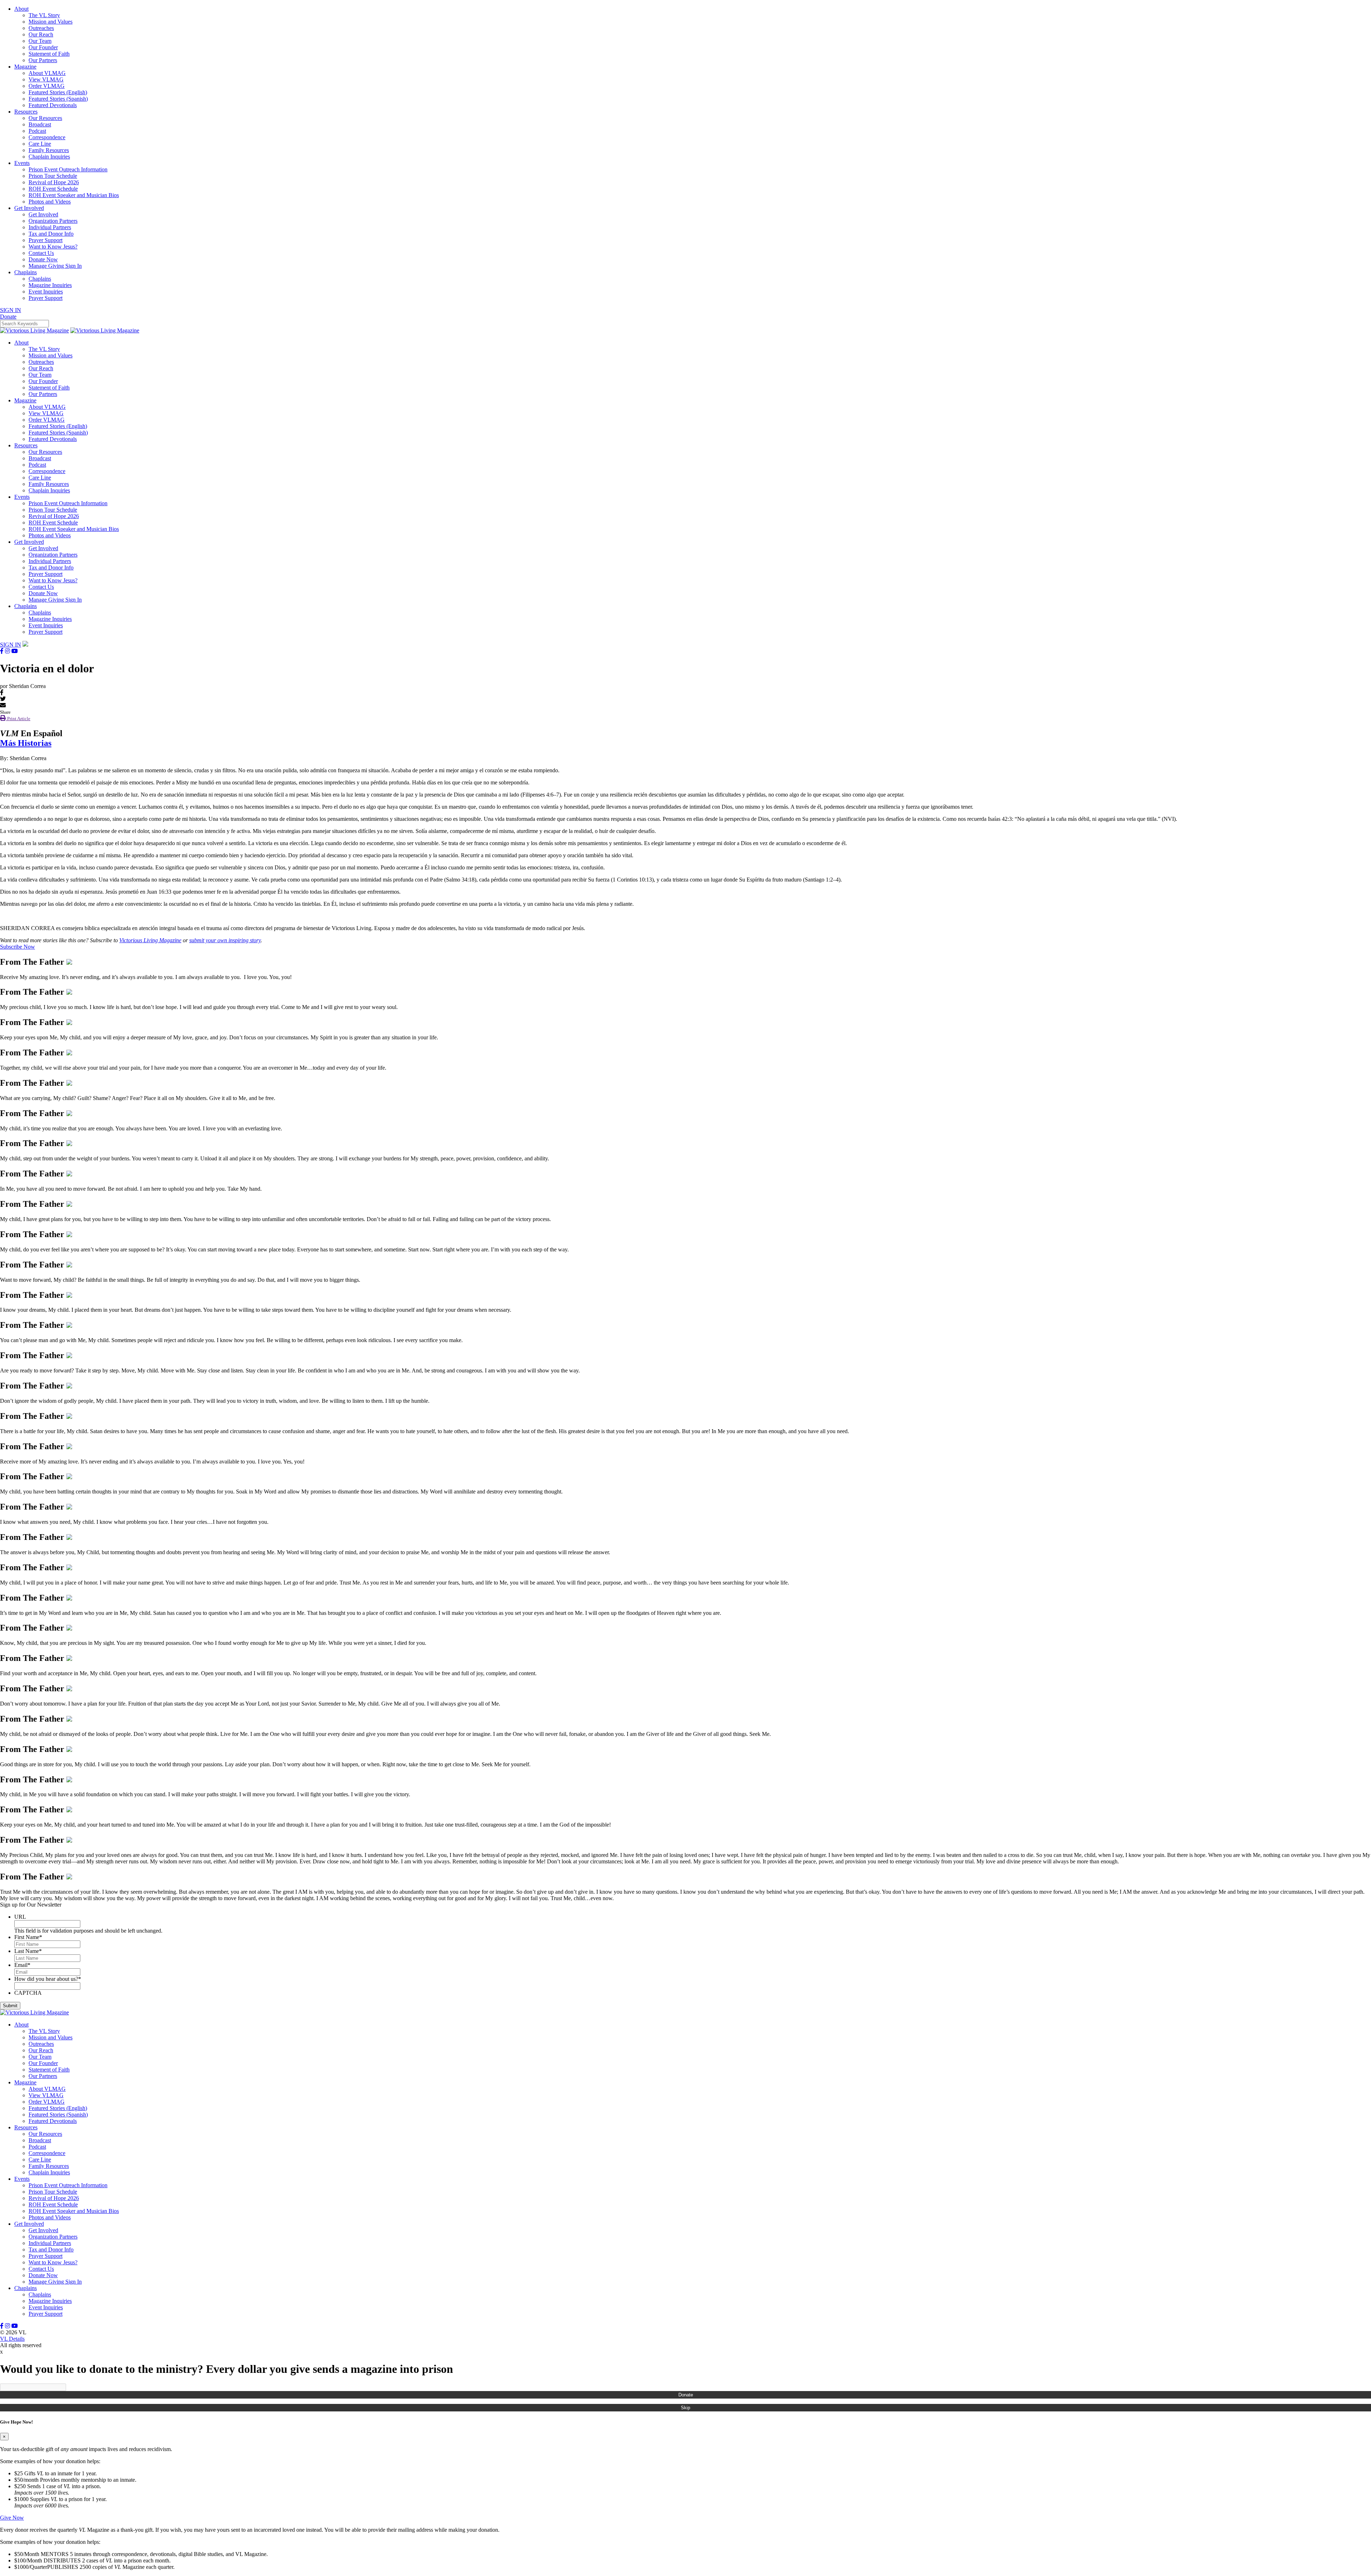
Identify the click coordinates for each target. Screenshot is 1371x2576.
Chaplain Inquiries (49, 157)
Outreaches (41, 28)
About (21, 9)
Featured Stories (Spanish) (58, 99)
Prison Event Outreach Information (68, 169)
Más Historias (26, 743)
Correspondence (47, 137)
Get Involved (29, 208)
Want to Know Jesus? (53, 247)
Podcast (37, 131)
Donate (686, 2395)
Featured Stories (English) (58, 92)
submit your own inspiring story (225, 940)
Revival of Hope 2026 (54, 182)
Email (22, 1965)
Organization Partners (53, 221)
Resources (26, 112)
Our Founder (43, 47)
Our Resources (45, 118)
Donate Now (43, 259)
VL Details (12, 2339)
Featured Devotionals (53, 105)
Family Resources (49, 150)
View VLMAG (46, 79)
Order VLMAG (47, 86)
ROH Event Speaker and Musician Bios (74, 195)
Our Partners (43, 60)
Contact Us (41, 253)
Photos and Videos (50, 202)
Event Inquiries (46, 292)
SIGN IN (11, 310)
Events (22, 163)
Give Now (12, 2518)
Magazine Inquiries (50, 285)
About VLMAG (47, 73)
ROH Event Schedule (53, 189)
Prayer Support (46, 240)
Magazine (25, 67)
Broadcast (40, 124)
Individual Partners (50, 227)
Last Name (28, 1951)
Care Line (40, 144)
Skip (685, 2408)
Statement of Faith (49, 54)
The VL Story (44, 15)
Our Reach (41, 34)
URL (20, 1917)
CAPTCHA (28, 1993)
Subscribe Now (17, 947)
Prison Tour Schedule (53, 176)
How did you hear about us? (48, 1979)
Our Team (40, 41)
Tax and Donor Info (51, 234)
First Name (28, 1937)
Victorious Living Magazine (150, 940)
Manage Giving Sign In (55, 266)
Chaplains (26, 272)
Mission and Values (51, 22)
